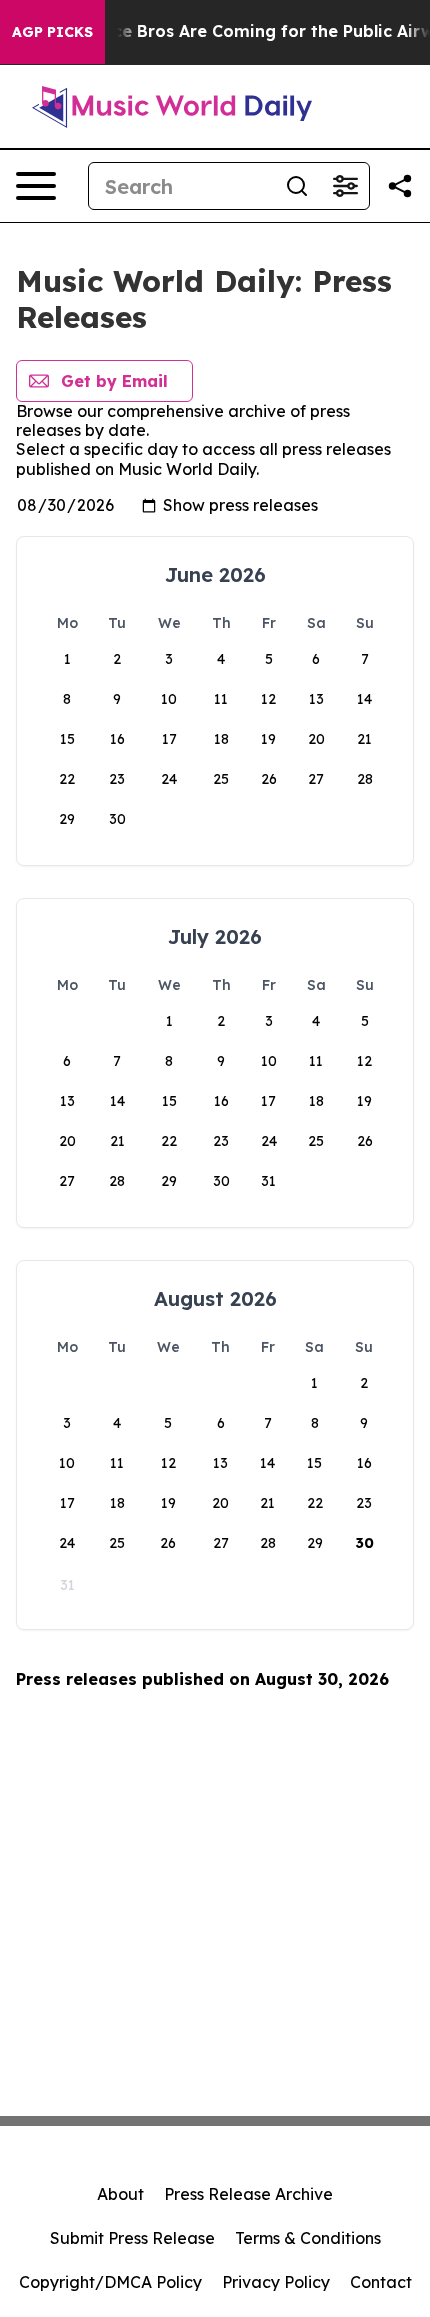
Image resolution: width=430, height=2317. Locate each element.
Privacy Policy (276, 2282)
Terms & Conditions (308, 2238)
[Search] (297, 186)
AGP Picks (52, 32)
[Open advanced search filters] (345, 186)
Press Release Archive (248, 2194)
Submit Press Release (132, 2238)
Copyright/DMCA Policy (110, 2282)
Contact (381, 2282)
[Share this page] (400, 186)
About (120, 2194)
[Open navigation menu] (36, 186)
